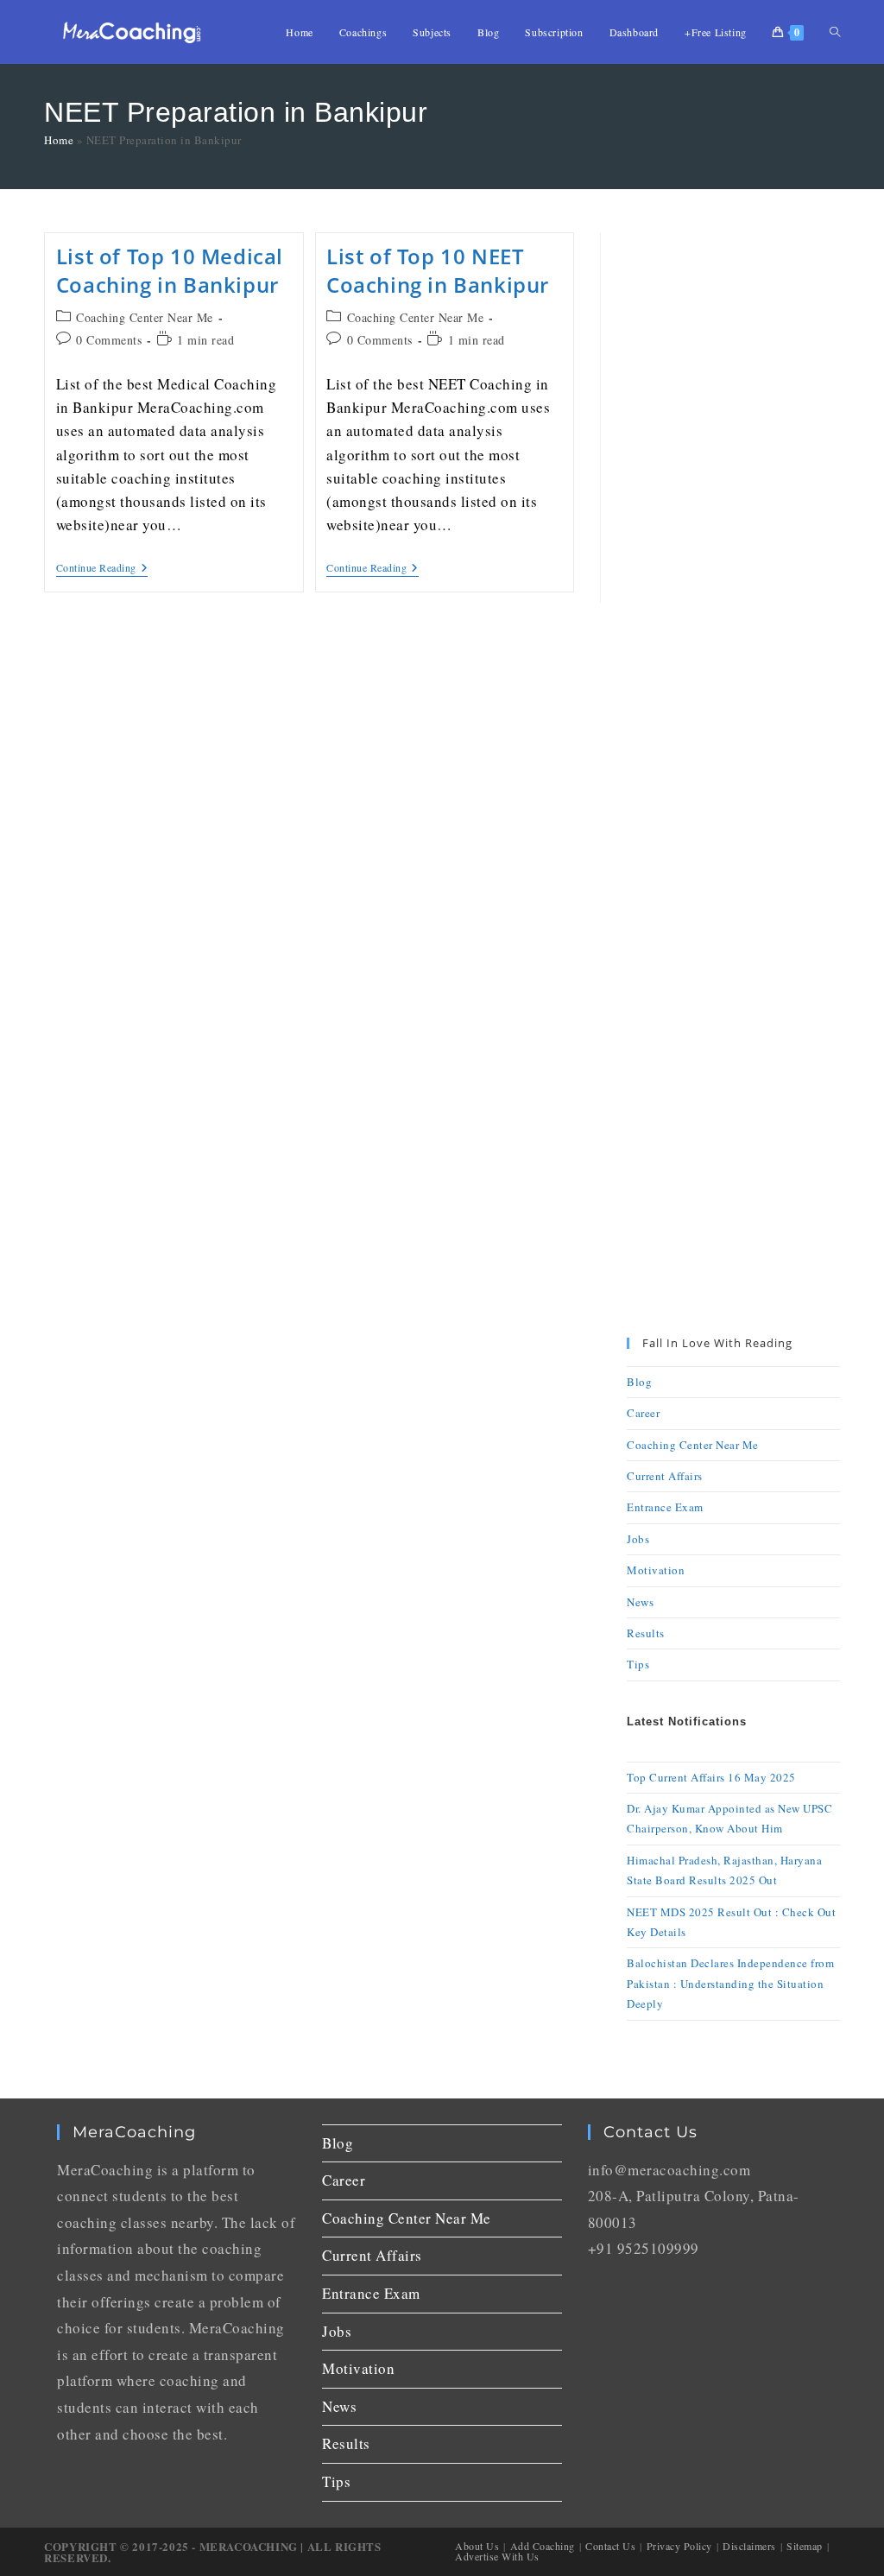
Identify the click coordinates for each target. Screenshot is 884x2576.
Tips (638, 1664)
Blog (639, 1382)
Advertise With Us (497, 2556)
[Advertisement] (733, 491)
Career (643, 1413)
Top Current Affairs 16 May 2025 (711, 1777)
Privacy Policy (679, 2546)
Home (59, 140)
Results (646, 1633)
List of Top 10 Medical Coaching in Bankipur (170, 271)
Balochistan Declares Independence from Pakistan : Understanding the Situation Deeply (730, 1983)
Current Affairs (665, 1476)
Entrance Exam (665, 1507)
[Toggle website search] (835, 32)
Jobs (638, 1539)
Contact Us (610, 2546)
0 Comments (109, 340)
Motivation (656, 1570)
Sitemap (805, 2546)
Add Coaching (543, 2546)
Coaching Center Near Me (145, 317)
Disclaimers (749, 2546)
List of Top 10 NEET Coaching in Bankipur (438, 271)
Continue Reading (102, 568)
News (640, 1602)
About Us (477, 2546)
